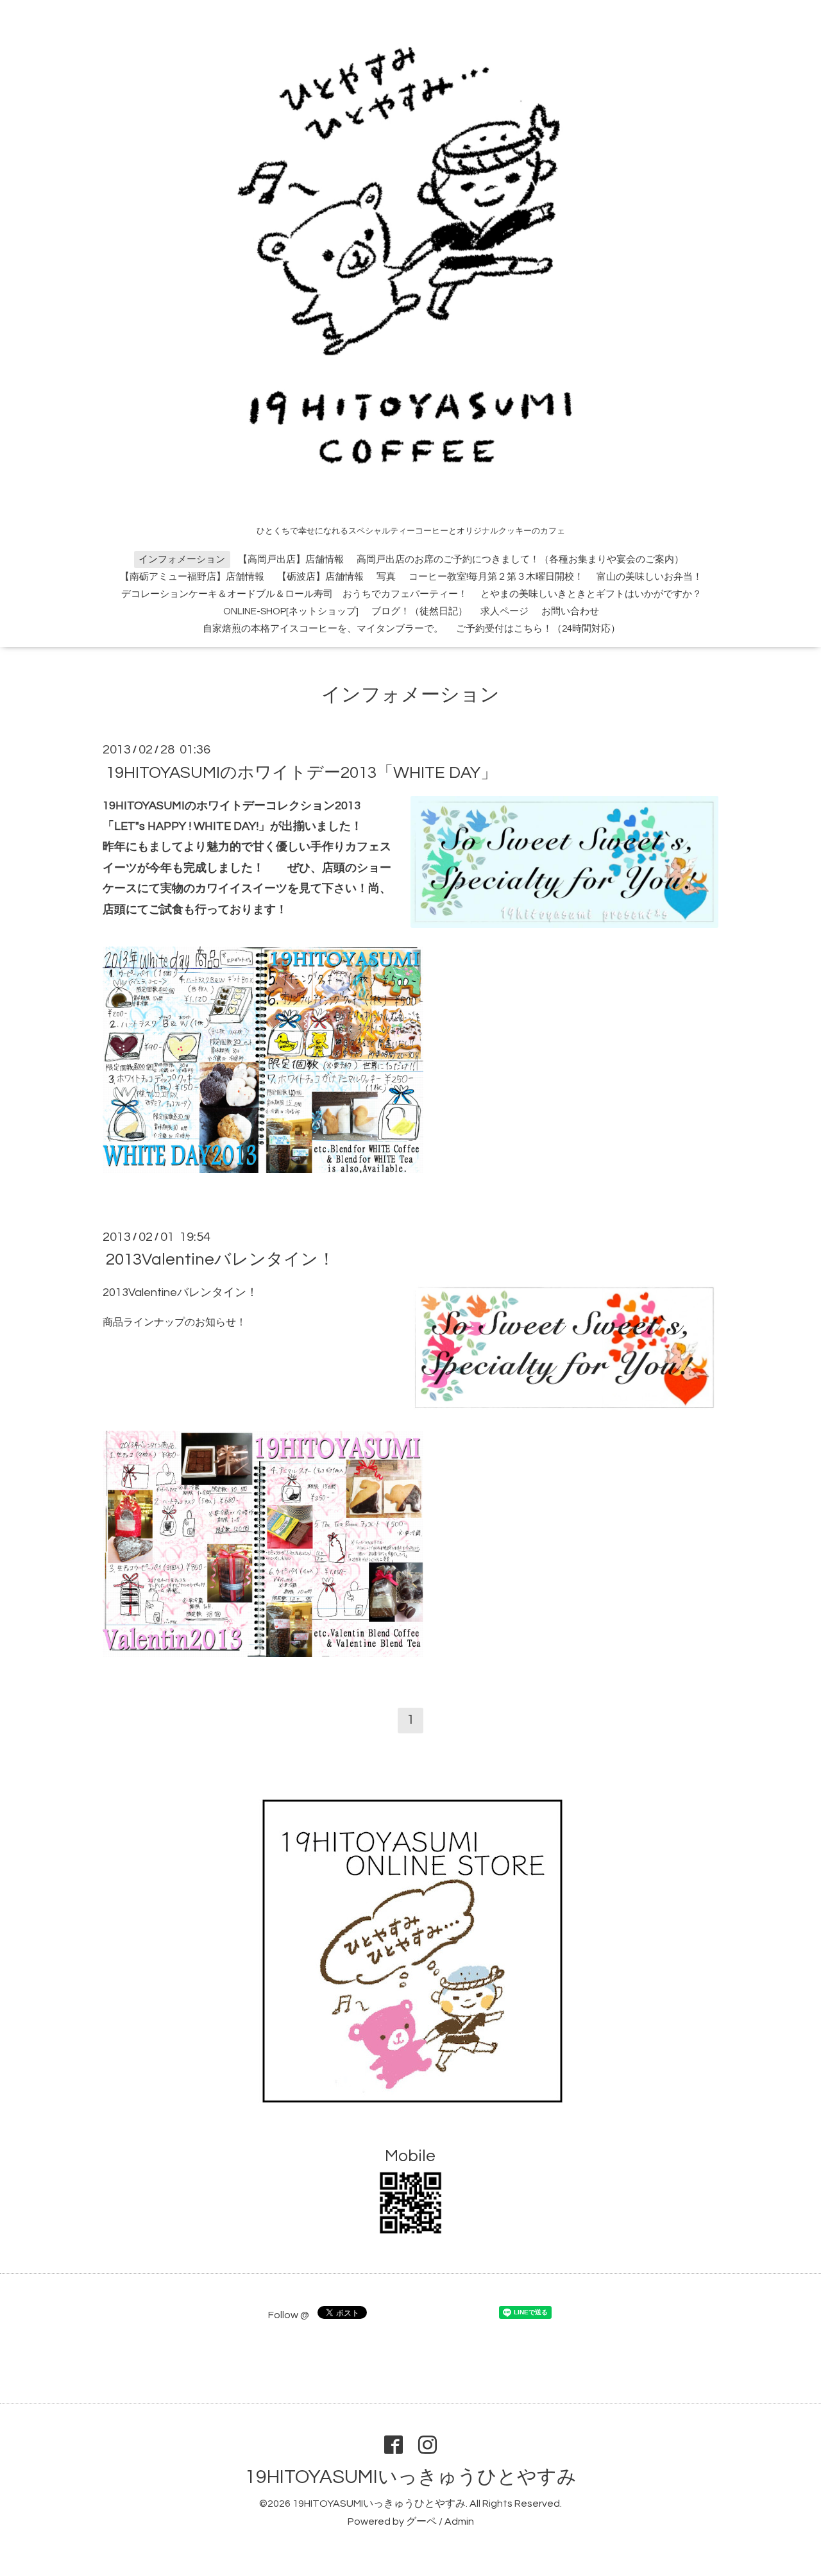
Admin (459, 2521)
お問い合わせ (570, 611)
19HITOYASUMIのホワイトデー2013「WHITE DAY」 (301, 772)
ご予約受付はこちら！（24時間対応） (538, 629)
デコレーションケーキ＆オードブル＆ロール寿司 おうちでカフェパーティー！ (294, 594)
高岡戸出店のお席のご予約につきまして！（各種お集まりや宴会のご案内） (520, 560)
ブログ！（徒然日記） (419, 611)
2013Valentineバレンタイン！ (220, 1259)
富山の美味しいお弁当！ (649, 577)
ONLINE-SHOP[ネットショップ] (291, 611)
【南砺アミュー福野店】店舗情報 (192, 577)
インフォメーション (182, 560)
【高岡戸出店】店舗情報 (291, 560)
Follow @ (289, 2315)
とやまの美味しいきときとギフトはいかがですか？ (591, 594)
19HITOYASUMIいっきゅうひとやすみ (411, 2477)
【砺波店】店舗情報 (320, 577)
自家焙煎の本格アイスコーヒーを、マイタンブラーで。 (323, 629)
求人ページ (504, 611)
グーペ (421, 2521)
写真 (386, 577)
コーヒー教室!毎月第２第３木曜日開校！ (496, 577)
